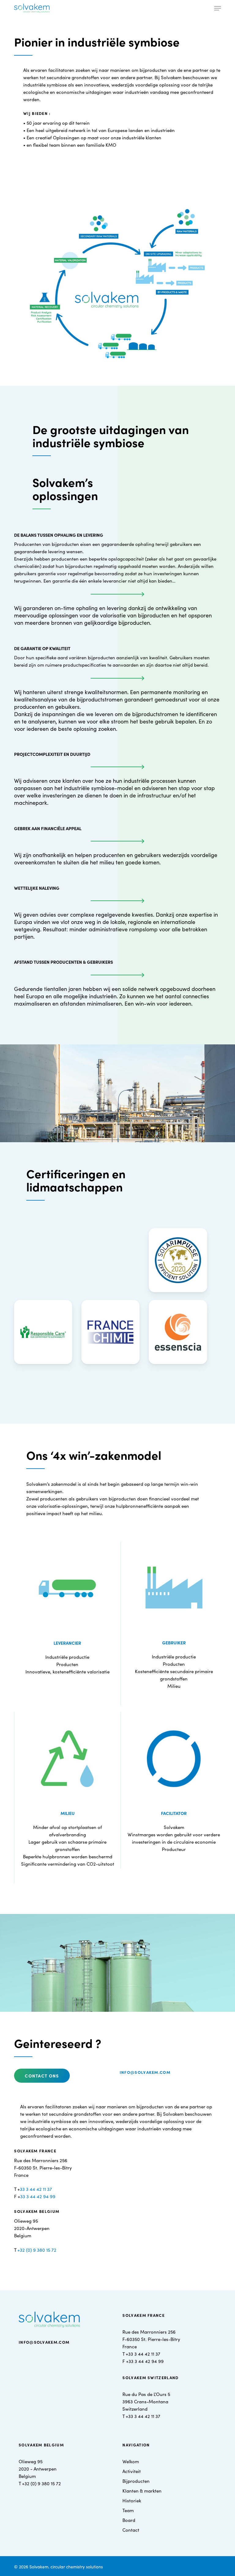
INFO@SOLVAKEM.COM (44, 2342)
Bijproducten (136, 2481)
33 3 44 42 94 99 (38, 2196)
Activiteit (132, 2471)
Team (128, 2510)
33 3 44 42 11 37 (36, 2189)
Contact (131, 2530)
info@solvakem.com (145, 2072)
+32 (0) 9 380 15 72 (37, 2250)
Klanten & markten (142, 2491)
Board (129, 2520)
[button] (218, 8)
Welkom (131, 2461)
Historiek (132, 2500)
